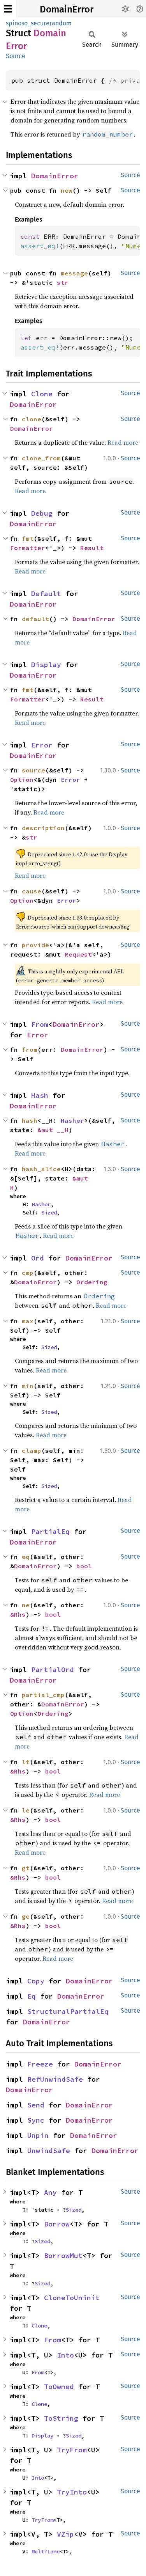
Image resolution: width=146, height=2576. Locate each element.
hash (30, 1120)
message (74, 273)
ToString (61, 2418)
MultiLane (46, 2551)
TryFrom (72, 2450)
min (28, 1386)
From (40, 1024)
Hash (40, 1095)
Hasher (72, 1120)
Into (65, 2355)
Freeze (40, 2064)
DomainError (67, 9)
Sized (49, 1213)
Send (36, 2105)
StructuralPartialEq (68, 2011)
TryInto (72, 2492)
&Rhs (18, 1614)
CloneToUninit (72, 2298)
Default (46, 594)
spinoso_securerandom (39, 23)
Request (78, 954)
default (35, 619)
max (28, 1321)
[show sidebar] (8, 9)
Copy (36, 1981)
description (43, 828)
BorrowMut (63, 2256)
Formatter (28, 548)
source (33, 770)
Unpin (38, 2135)
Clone (42, 394)
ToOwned (59, 2387)
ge (26, 1916)
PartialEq (50, 1531)
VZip (65, 2534)
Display (46, 665)
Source (16, 56)
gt (26, 1868)
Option (22, 779)
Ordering (92, 1282)
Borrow (57, 2224)
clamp (32, 1450)
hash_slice (41, 1169)
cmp (28, 1273)
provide (35, 945)
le (26, 1810)
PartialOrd (53, 1670)
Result (92, 548)
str (63, 282)
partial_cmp (43, 1695)
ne (26, 1605)
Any (50, 2192)
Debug (42, 513)
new (67, 190)
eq (26, 1557)
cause (32, 891)
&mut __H (53, 1130)
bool (84, 1566)
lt (26, 1762)
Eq (32, 1996)
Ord (38, 1258)
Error (42, 745)
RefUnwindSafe (55, 2079)
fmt (28, 538)
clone (32, 419)
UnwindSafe (49, 2151)
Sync (36, 2120)
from (30, 1049)
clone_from (41, 458)
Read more (123, 442)
